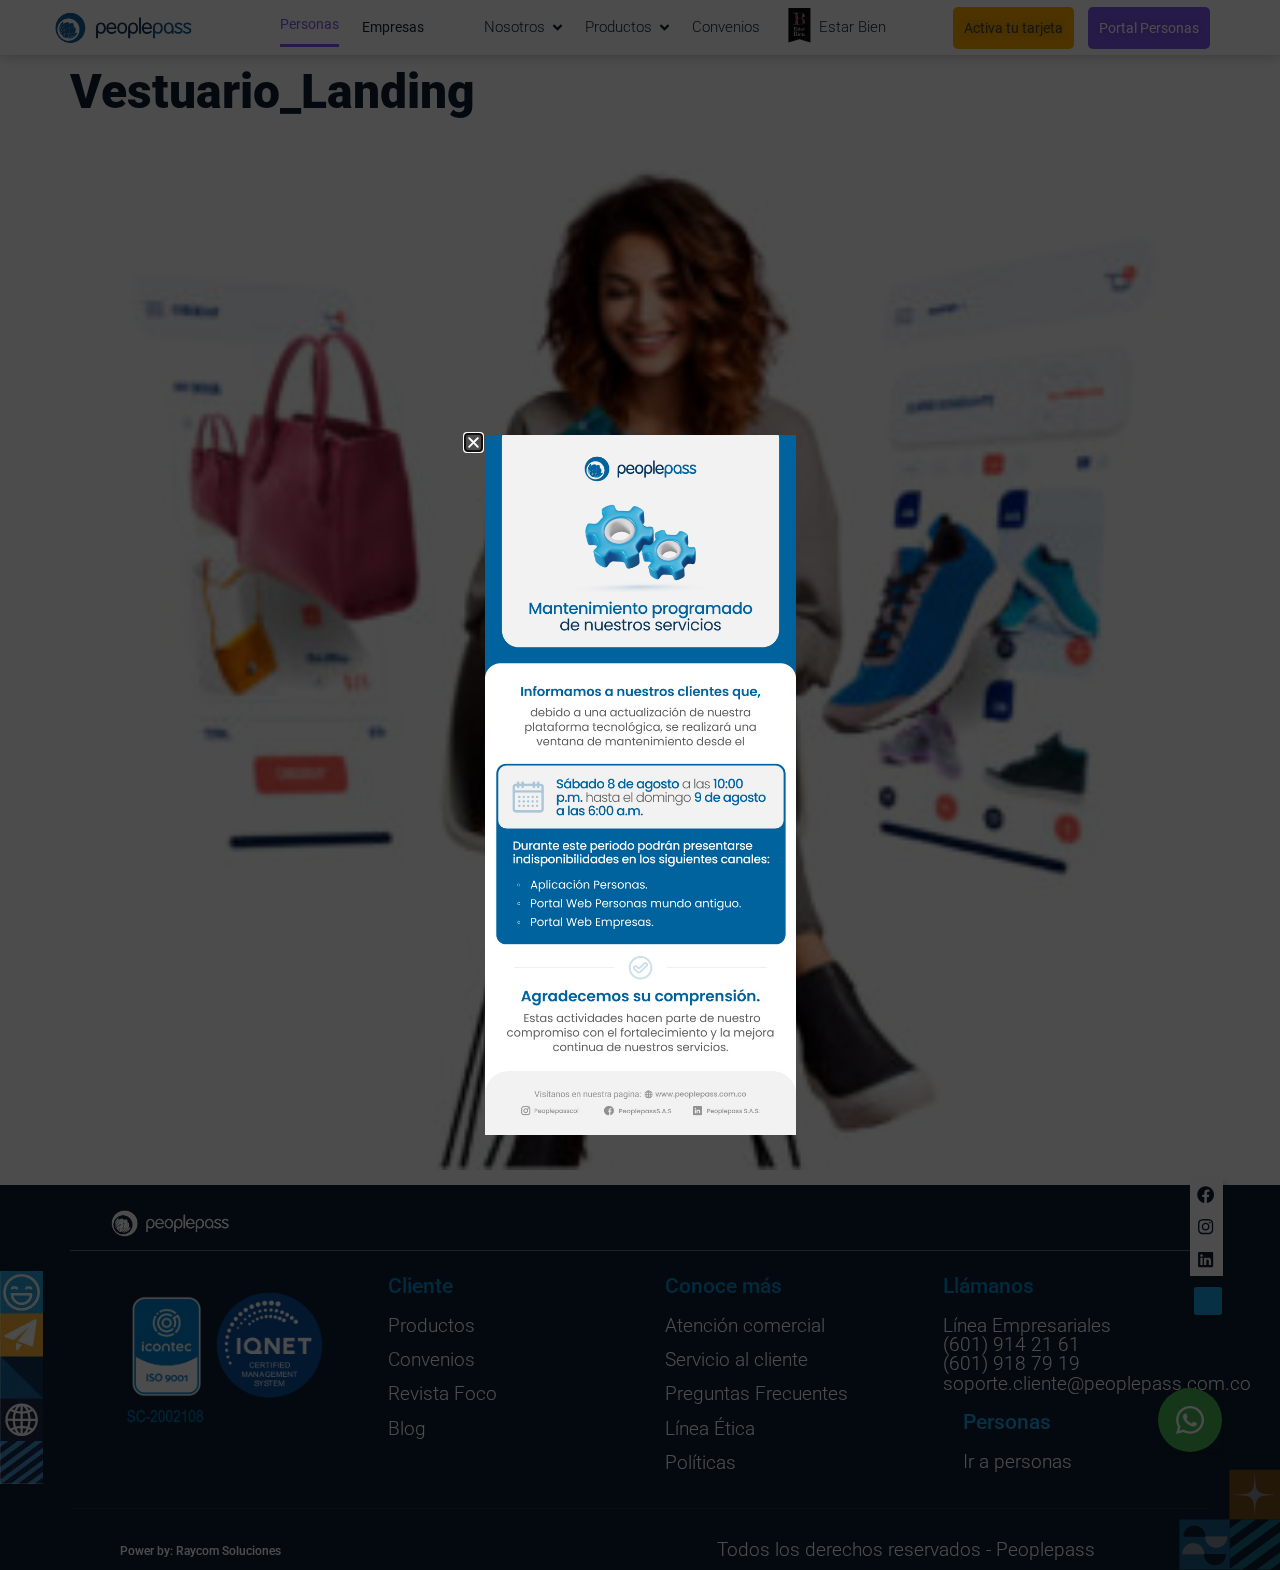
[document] (640, 785)
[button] (473, 442)
